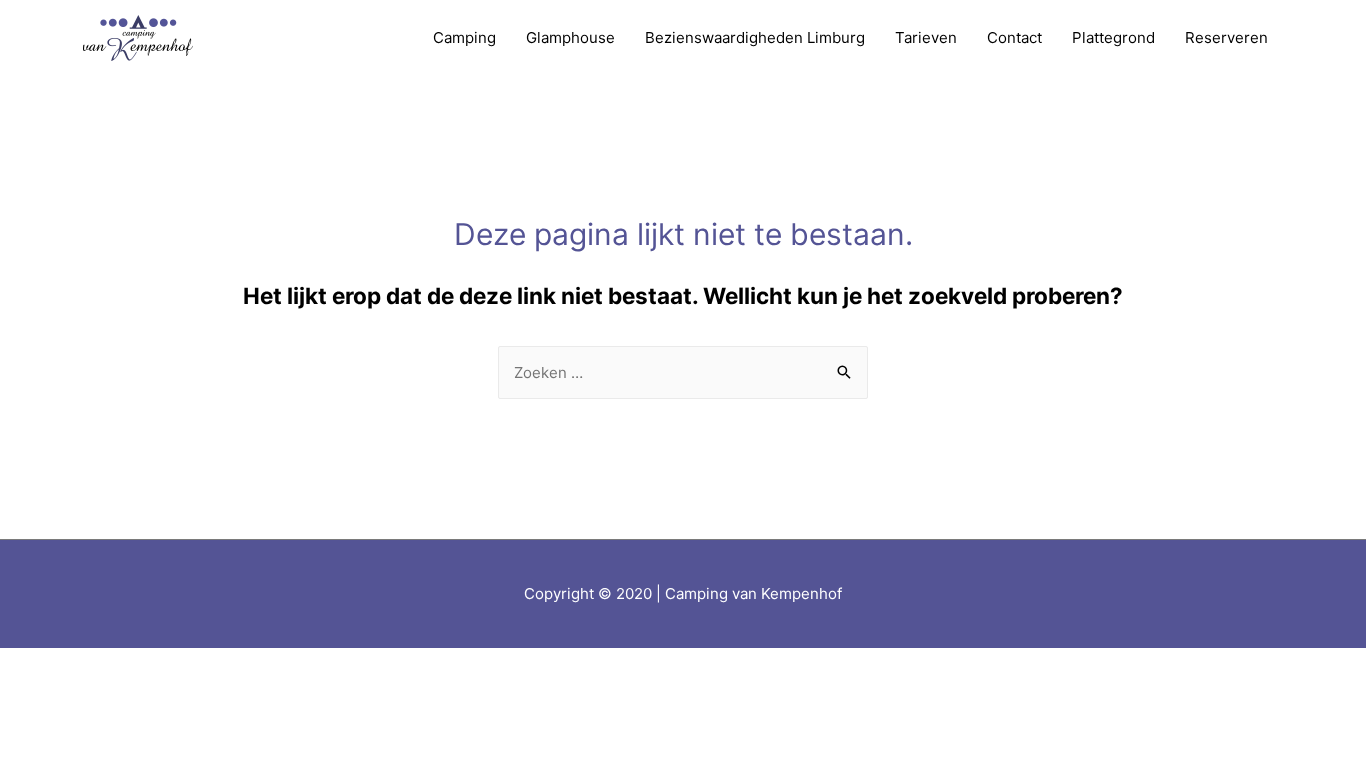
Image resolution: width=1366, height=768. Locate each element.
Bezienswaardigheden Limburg (755, 37)
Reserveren (1226, 37)
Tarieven (926, 37)
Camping (464, 37)
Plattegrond (1113, 37)
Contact (1014, 37)
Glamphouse (570, 37)
